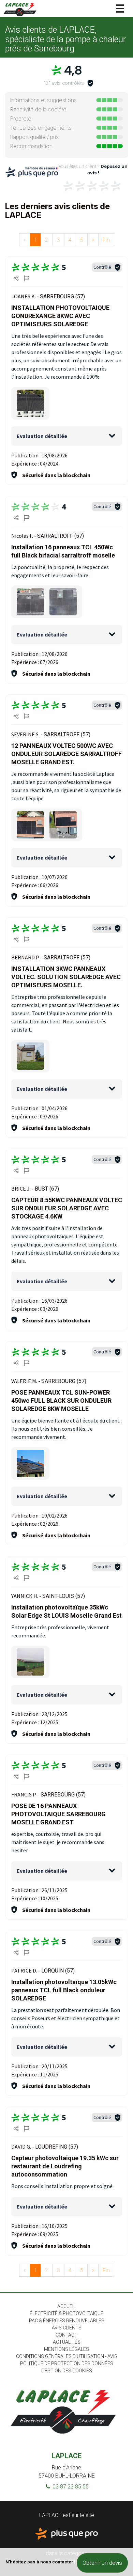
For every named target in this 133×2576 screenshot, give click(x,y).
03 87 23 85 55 (70, 2487)
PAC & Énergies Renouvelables (67, 2321)
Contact (66, 2335)
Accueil (66, 2306)
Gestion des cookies (67, 2371)
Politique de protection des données (67, 2363)
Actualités (67, 2342)
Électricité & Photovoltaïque (66, 2313)
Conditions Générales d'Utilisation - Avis (67, 2356)
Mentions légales (66, 2349)
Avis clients (67, 2328)
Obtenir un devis (102, 2563)
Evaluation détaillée (42, 436)
